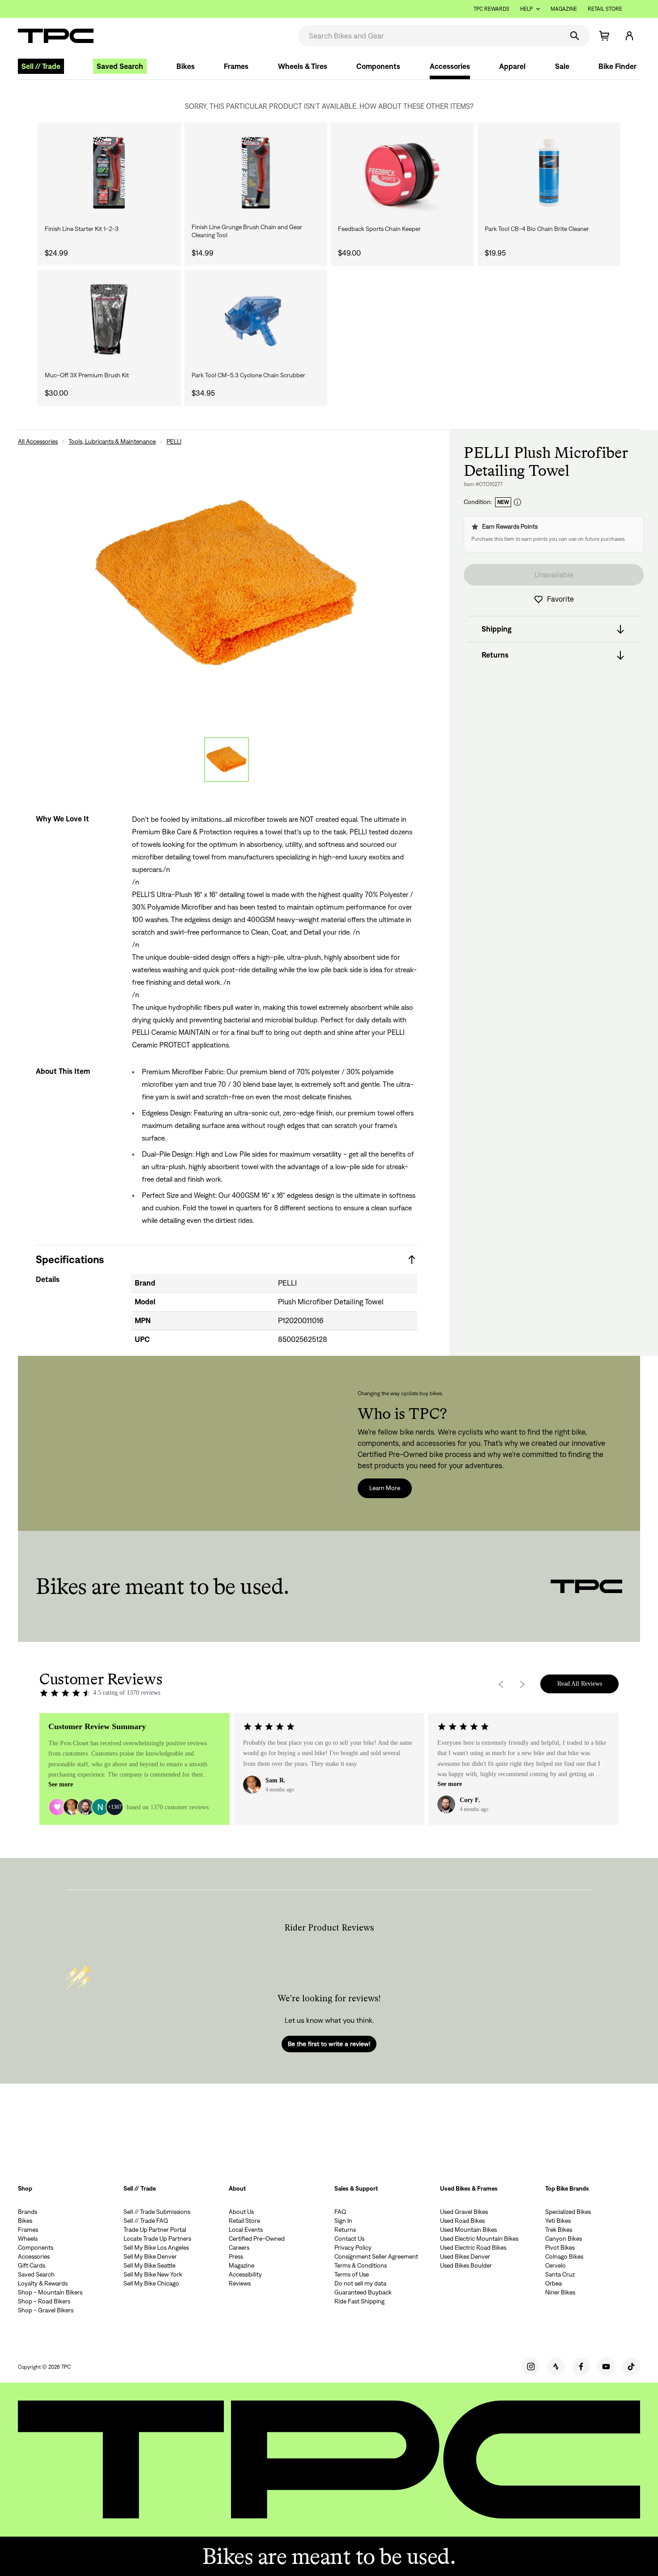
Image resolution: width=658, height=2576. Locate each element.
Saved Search (120, 66)
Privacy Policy (353, 2247)
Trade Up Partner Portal (155, 2230)
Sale (562, 66)
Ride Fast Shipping (359, 2301)
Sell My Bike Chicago (151, 2283)
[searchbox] (430, 36)
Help (526, 9)
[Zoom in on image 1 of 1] (226, 585)
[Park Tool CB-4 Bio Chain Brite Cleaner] (549, 173)
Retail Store (605, 9)
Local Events (246, 2230)
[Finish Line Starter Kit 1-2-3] (109, 173)
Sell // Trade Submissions (157, 2212)
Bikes (186, 66)
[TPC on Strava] (556, 2367)
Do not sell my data (360, 2283)
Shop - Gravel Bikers (46, 2310)
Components (378, 66)
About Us (241, 2212)
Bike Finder (617, 66)
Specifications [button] (70, 1259)
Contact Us (349, 2239)
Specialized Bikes (568, 2212)
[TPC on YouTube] (606, 2367)
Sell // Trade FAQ (146, 2221)
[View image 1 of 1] (226, 760)
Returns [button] (495, 655)
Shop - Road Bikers (44, 2301)
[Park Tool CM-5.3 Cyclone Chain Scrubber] (256, 320)
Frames (236, 66)
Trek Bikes (559, 2230)
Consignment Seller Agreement (376, 2256)
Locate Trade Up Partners (157, 2239)
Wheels (28, 2239)
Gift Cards (32, 2265)
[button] (629, 36)
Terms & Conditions (361, 2265)
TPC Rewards (491, 9)
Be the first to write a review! (329, 2044)
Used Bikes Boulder (466, 2265)
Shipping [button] (497, 629)
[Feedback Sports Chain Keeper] (402, 173)
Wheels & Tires (303, 66)
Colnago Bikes (564, 2256)
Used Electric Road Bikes (473, 2247)
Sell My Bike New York (153, 2274)
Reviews (240, 2283)
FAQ (340, 2212)
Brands (28, 2212)
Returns (345, 2230)
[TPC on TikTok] (631, 2367)
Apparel (512, 66)
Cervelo (555, 2265)
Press (236, 2256)
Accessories (450, 66)
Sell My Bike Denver (150, 2256)
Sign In (343, 2221)
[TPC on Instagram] (531, 2367)
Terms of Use (352, 2274)
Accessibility (245, 2274)
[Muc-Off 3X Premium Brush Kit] (109, 320)
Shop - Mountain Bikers (50, 2292)
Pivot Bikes (560, 2247)
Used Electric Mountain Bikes (479, 2239)
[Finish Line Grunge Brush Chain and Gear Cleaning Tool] (256, 173)
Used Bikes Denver (465, 2256)
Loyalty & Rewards (43, 2283)
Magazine (564, 9)
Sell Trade (41, 66)
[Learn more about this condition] (517, 502)
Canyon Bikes (564, 2239)
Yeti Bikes (558, 2221)
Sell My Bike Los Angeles (156, 2247)
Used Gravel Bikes (464, 2212)
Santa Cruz (560, 2274)
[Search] (575, 36)
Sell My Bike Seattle (150, 2265)
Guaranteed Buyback (363, 2292)
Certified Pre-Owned (257, 2239)
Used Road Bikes (462, 2221)
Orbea (553, 2283)
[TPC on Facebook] (581, 2367)
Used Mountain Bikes (468, 2230)
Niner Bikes (560, 2292)
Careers (239, 2247)
